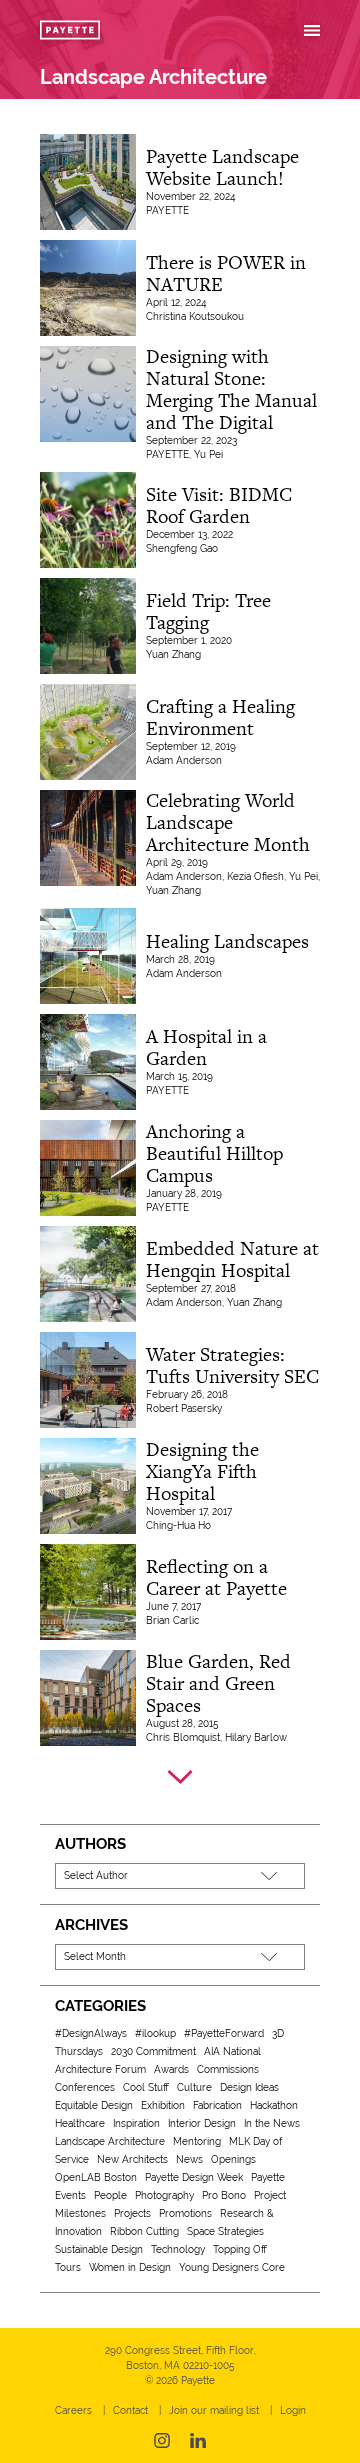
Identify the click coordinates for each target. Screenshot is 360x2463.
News (189, 2159)
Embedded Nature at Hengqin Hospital (232, 1259)
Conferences (85, 2087)
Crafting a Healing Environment (220, 717)
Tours (68, 2267)
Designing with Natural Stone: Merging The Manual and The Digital (231, 389)
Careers (73, 2410)
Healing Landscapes (227, 941)
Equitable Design (94, 2105)
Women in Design (130, 2267)
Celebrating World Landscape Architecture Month (228, 822)
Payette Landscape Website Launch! (222, 167)
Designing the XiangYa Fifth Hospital (202, 1471)
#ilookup (155, 2033)
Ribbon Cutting (144, 2231)
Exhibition (163, 2105)
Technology (178, 2249)
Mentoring (197, 2141)
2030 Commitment (153, 2051)
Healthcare (80, 2123)
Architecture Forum (100, 2069)
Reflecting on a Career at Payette (216, 1577)
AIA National (232, 2051)
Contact (130, 2410)
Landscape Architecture (110, 2141)
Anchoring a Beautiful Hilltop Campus (214, 1153)
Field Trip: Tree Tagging (208, 611)
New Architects (132, 2159)
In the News (272, 2123)
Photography (164, 2195)
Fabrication (217, 2105)
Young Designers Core (232, 2267)
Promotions (185, 2213)
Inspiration (136, 2123)
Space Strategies (225, 2231)
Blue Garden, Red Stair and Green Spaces (218, 1683)
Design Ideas (249, 2087)
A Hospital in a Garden (206, 1047)
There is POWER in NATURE (226, 273)
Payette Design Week (194, 2177)
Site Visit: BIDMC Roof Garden (219, 505)
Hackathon (274, 2105)
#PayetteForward (224, 2033)
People (110, 2195)
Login (293, 2410)
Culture (194, 2087)
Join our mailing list (214, 2410)
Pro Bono (224, 2195)
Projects (132, 2213)
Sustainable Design (99, 2249)
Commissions (228, 2069)
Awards (171, 2069)
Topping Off (240, 2249)
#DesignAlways (91, 2033)
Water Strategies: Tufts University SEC (232, 1365)
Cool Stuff (146, 2087)
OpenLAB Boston (96, 2177)
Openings (233, 2159)
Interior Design (202, 2123)
